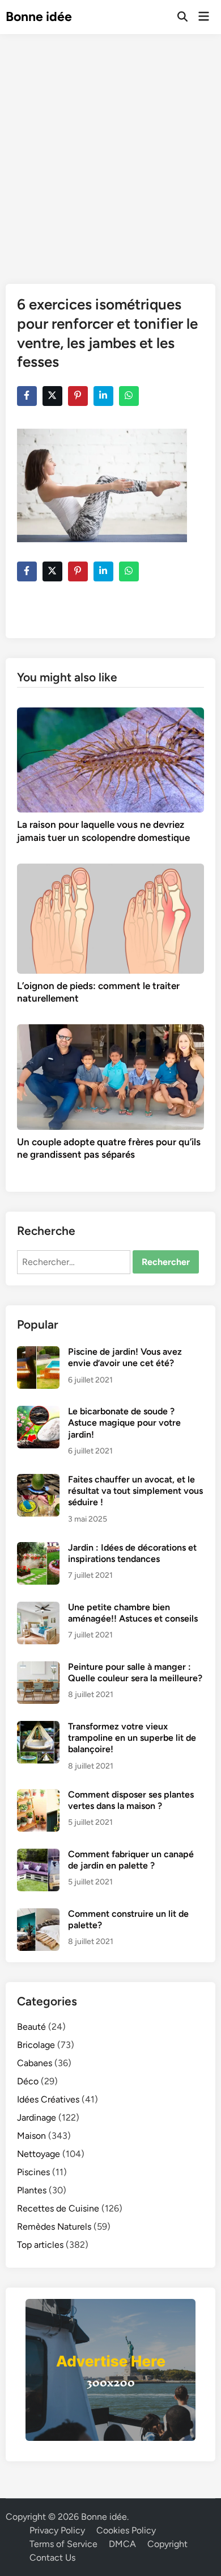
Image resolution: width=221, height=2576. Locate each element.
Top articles (40, 2245)
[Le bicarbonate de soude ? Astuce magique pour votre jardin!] (38, 1412)
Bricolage (36, 2045)
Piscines (33, 2172)
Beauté (31, 2027)
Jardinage (37, 2118)
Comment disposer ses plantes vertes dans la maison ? (131, 1800)
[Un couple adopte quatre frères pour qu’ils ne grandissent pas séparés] (111, 1076)
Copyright (167, 2544)
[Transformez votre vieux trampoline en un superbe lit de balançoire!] (38, 1727)
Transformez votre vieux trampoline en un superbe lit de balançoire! (132, 1738)
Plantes (32, 2190)
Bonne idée (39, 16)
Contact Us (52, 2558)
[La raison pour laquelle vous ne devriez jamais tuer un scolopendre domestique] (111, 759)
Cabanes (35, 2063)
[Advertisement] (110, 150)
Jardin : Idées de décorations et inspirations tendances (132, 1553)
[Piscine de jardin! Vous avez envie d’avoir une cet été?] (38, 1353)
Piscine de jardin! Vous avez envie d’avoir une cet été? (125, 1357)
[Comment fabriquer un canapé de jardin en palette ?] (38, 1855)
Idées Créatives (48, 2099)
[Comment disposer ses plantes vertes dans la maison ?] (38, 1796)
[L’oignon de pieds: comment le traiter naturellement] (111, 918)
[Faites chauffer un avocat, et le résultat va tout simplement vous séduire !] (38, 1480)
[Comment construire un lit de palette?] (38, 1915)
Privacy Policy (57, 2530)
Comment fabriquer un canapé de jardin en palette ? (131, 1860)
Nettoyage (39, 2154)
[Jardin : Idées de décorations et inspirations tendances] (38, 1549)
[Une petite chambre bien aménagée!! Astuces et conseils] (38, 1608)
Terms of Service (63, 2544)
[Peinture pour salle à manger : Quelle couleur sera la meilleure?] (38, 1668)
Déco (28, 2081)
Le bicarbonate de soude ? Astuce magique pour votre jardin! (124, 1423)
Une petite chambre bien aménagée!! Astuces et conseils (133, 1613)
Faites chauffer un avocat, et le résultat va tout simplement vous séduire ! (135, 1491)
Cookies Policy (126, 2530)
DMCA (122, 2544)
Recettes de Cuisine (58, 2208)
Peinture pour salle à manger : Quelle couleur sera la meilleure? (135, 1672)
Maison (31, 2136)
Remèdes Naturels (54, 2227)
